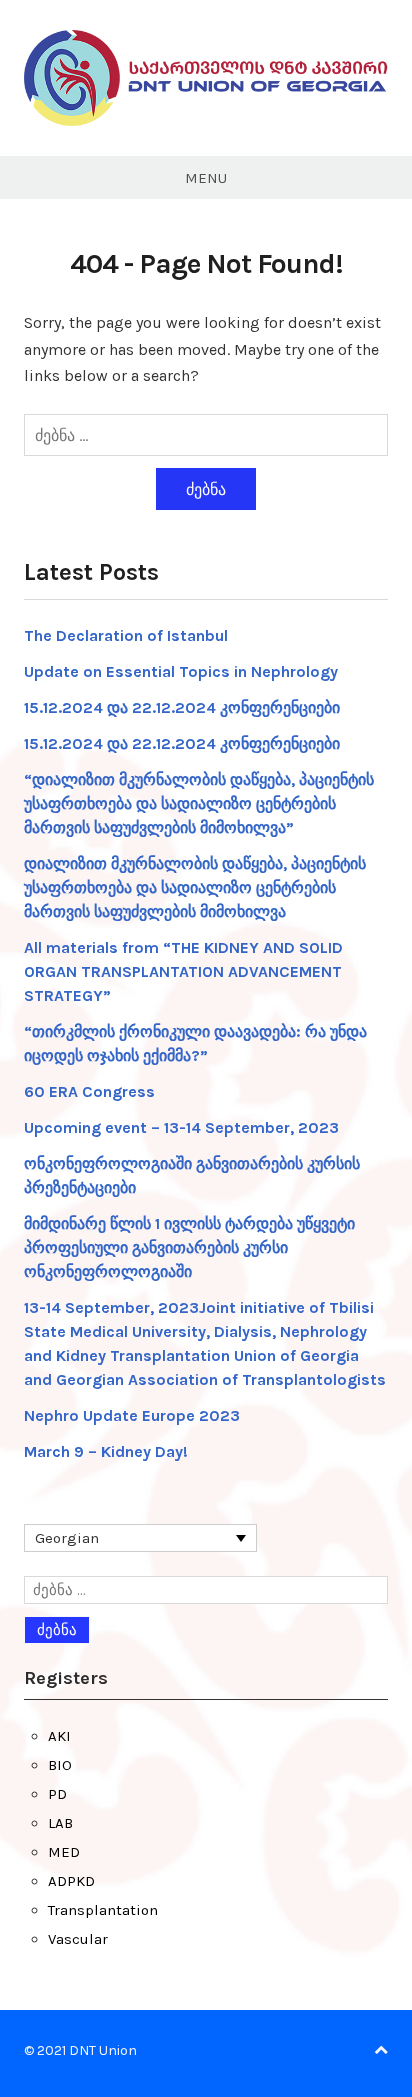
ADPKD (71, 1881)
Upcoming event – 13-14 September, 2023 (181, 1127)
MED (64, 1852)
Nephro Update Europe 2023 (132, 1415)
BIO (60, 1765)
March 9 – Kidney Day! (106, 1451)
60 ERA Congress (89, 1091)
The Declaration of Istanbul (126, 635)
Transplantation (103, 1910)
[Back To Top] (381, 2050)
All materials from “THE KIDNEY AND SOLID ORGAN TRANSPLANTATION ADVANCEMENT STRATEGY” (183, 971)
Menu (206, 178)
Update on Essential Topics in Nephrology (181, 671)
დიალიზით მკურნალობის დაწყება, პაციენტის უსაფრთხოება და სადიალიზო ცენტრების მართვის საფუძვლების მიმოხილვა (195, 887)
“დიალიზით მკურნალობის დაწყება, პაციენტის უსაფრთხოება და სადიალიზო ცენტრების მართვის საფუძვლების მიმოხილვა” (199, 803)
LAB (60, 1823)
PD (57, 1794)
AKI (59, 1736)
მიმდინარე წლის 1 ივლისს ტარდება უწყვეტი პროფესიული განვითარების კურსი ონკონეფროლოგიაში (189, 1247)
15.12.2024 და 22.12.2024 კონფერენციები (182, 707)
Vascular (78, 1939)
